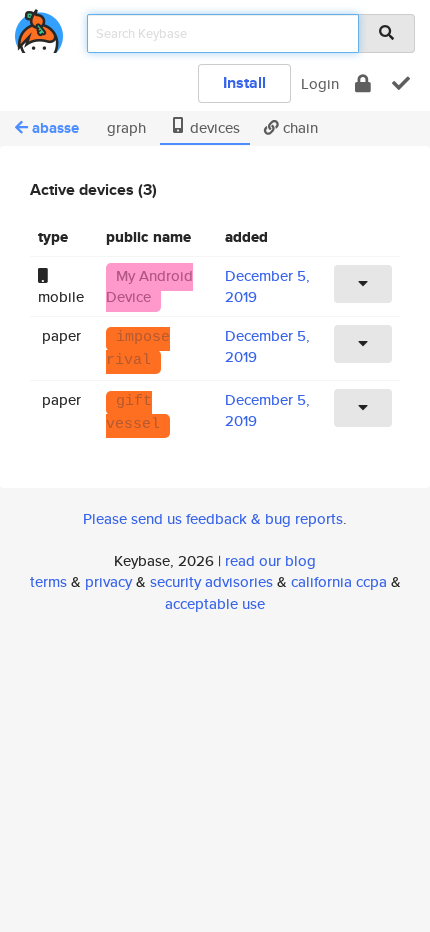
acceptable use (215, 603)
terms (48, 581)
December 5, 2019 (267, 346)
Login (320, 83)
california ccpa (339, 581)
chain (298, 127)
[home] (39, 27)
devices (213, 127)
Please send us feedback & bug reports (213, 518)
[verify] (401, 83)
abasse (55, 128)
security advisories (211, 581)
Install (244, 82)
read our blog (270, 560)
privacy (108, 581)
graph (124, 127)
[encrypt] (363, 83)
